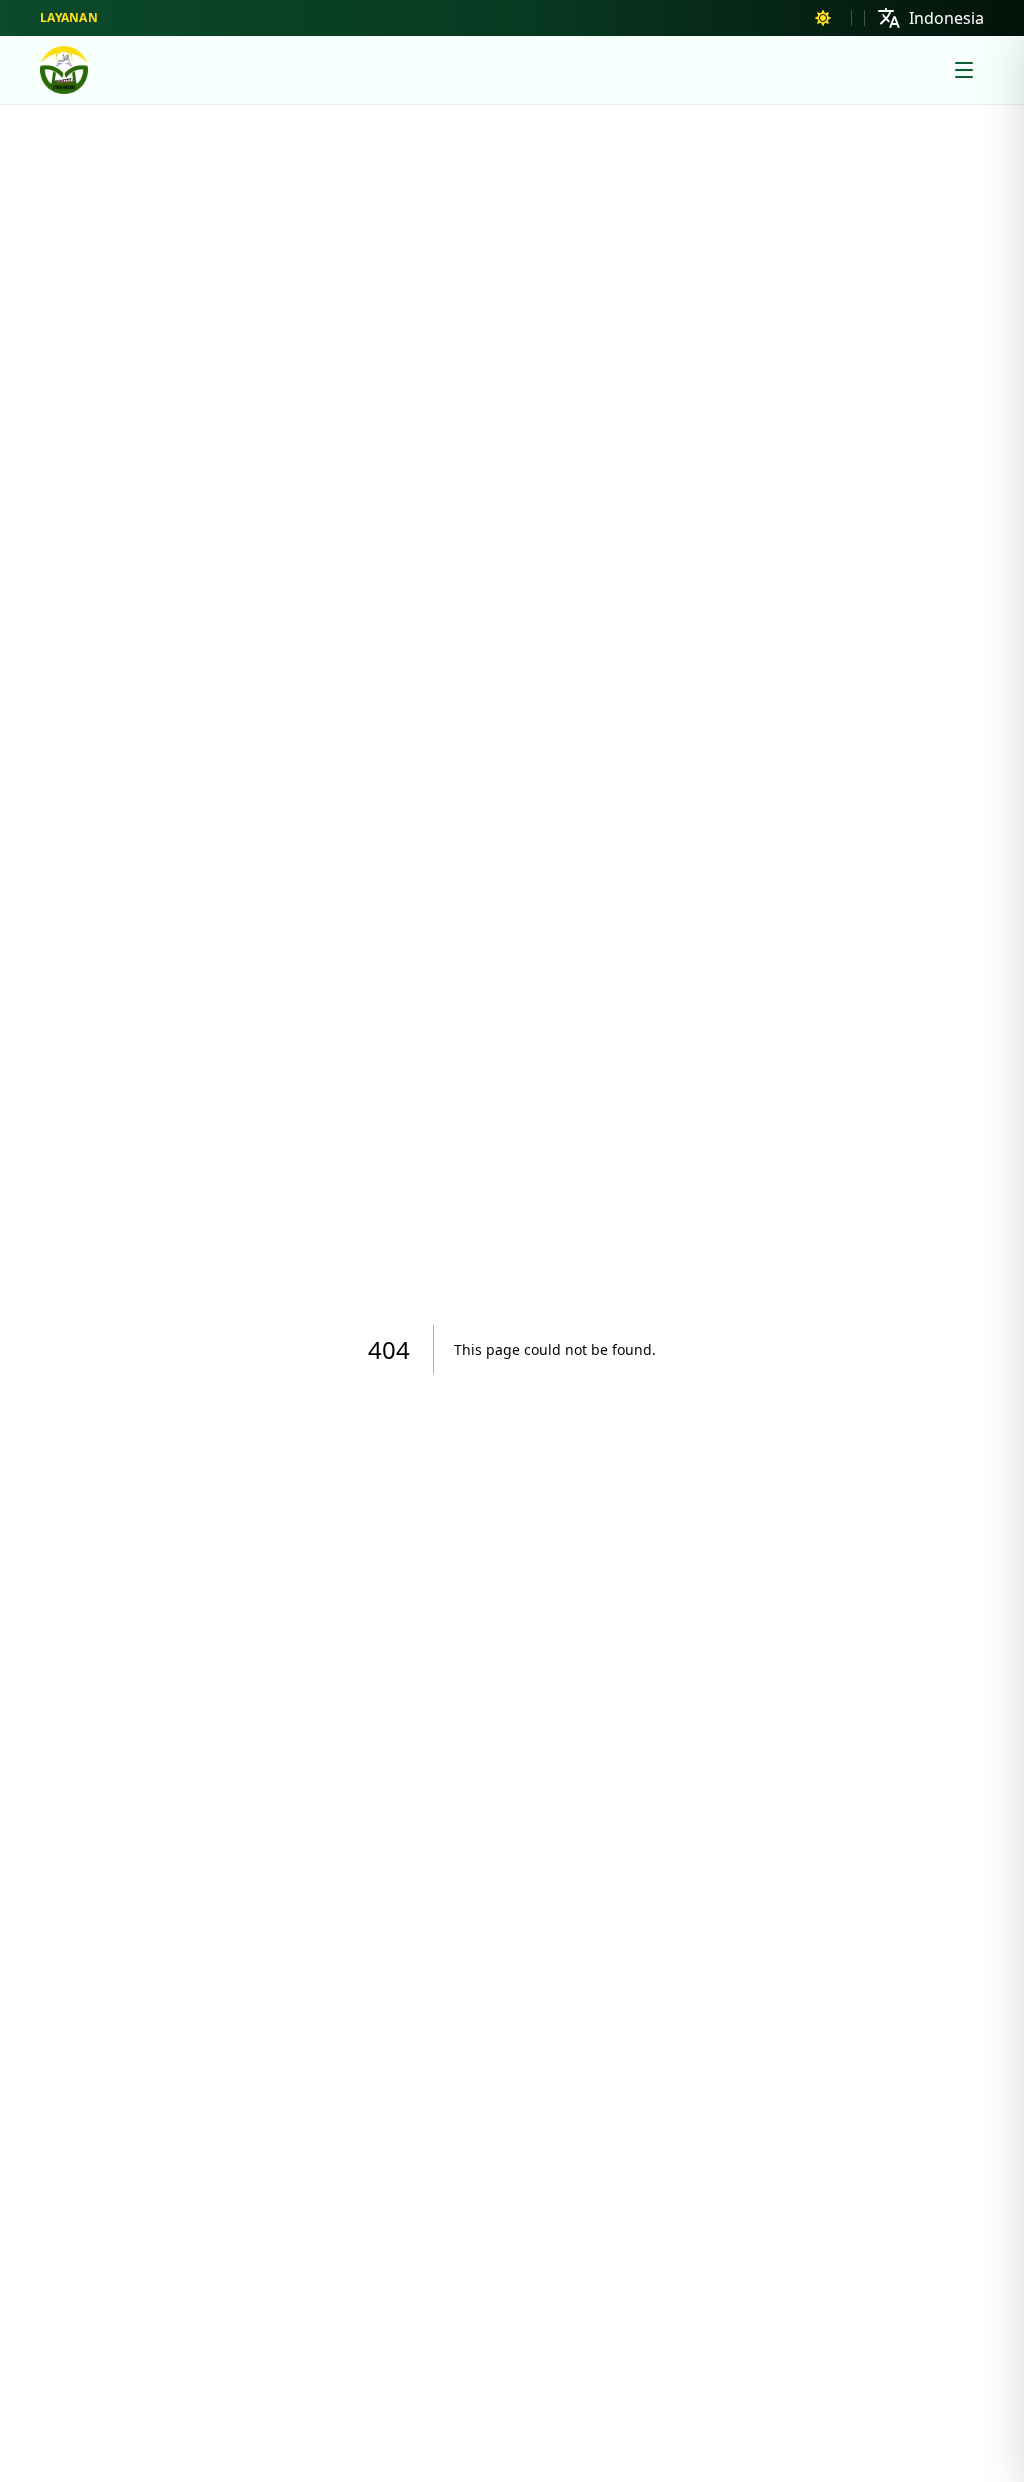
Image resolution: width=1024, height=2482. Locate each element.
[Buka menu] (964, 70)
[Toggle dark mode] (823, 18)
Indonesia (946, 18)
